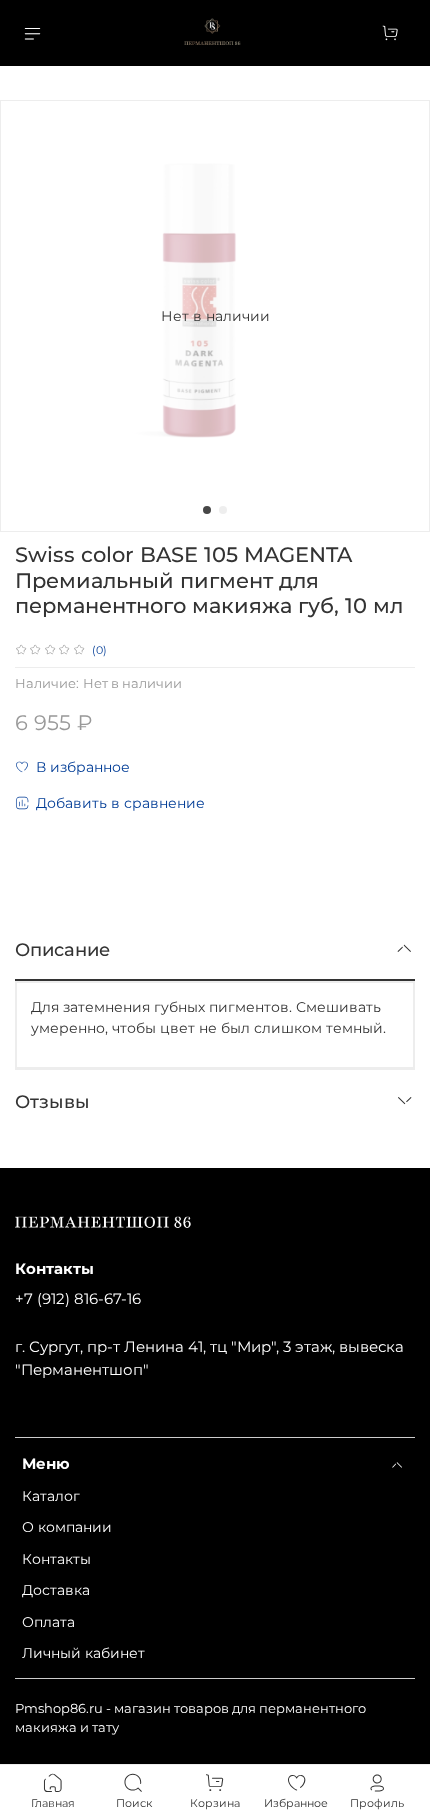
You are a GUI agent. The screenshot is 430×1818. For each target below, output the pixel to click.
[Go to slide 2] (223, 510)
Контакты (56, 1559)
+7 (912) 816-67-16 (78, 1298)
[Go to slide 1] (207, 510)
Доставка (56, 1590)
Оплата (48, 1622)
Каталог (51, 1496)
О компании (67, 1527)
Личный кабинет (83, 1653)
